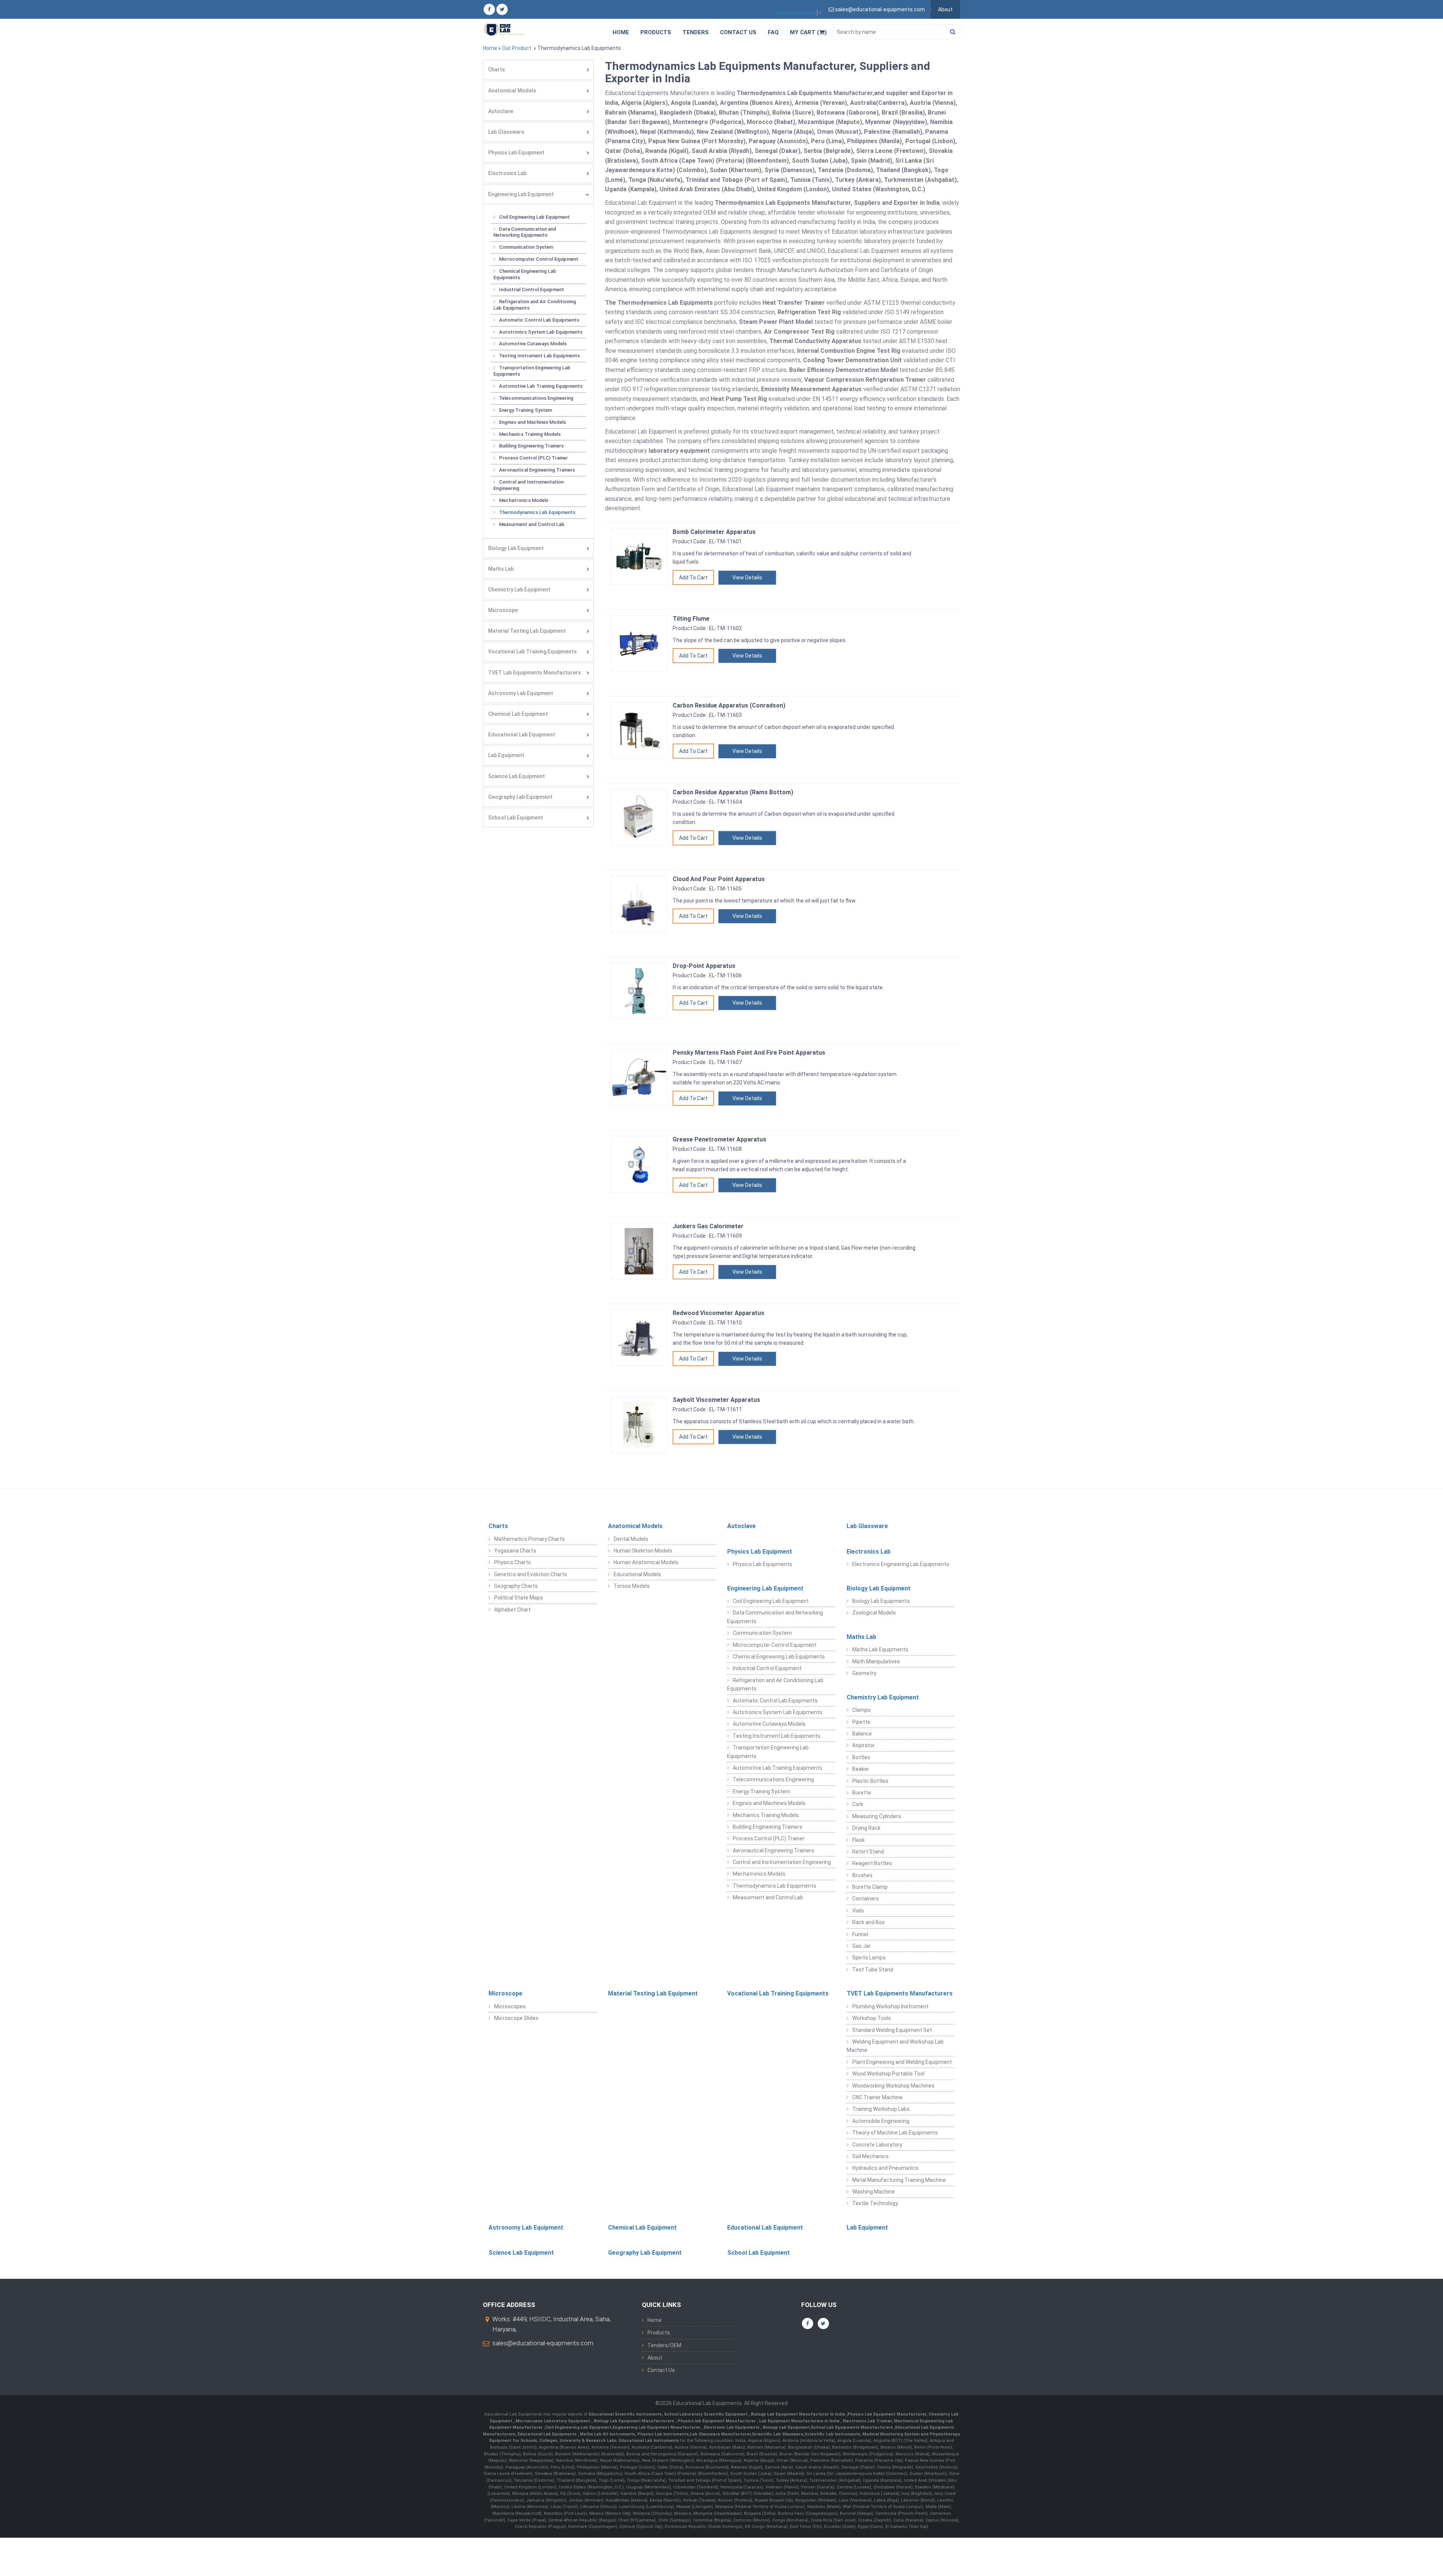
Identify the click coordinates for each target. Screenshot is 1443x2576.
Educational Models (637, 1574)
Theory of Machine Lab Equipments (895, 2133)
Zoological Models (874, 1613)
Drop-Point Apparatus (704, 966)
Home (621, 32)
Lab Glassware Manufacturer (720, 2434)
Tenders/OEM (664, 2345)
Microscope (503, 610)
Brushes (862, 1875)
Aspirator (864, 1745)
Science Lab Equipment (517, 776)
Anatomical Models (512, 91)
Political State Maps (519, 1598)
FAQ (773, 32)
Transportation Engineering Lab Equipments (532, 371)
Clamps (861, 1710)
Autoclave (501, 111)
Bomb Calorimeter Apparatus (714, 532)
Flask (858, 1840)
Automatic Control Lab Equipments (539, 320)
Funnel (860, 1934)
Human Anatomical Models (646, 1562)
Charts (497, 70)
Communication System (526, 247)
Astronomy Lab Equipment (521, 693)
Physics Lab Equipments (762, 1564)
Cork (858, 1804)
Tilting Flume (691, 619)
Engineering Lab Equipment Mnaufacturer (657, 2427)
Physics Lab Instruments (663, 2434)
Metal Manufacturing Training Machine (899, 2180)
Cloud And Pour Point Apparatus (719, 879)
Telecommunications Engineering (536, 398)
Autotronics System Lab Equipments (541, 332)
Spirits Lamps (869, 1958)
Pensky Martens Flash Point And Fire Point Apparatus (749, 1053)
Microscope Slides (516, 2018)
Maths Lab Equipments (880, 1649)
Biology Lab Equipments (881, 1601)
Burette (862, 1793)
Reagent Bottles (872, 1863)
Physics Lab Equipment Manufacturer (887, 2414)
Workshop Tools (872, 2018)
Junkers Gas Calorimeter (708, 1226)
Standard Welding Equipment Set (892, 2030)
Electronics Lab (507, 173)
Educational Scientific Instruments (625, 2414)
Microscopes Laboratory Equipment (554, 2421)
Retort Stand (868, 1852)
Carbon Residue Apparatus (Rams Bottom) (733, 792)
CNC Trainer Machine (877, 2097)
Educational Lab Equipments (548, 2434)
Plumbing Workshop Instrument (890, 2006)
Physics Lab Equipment (516, 153)
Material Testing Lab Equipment (527, 631)
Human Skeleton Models (643, 1551)
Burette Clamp (870, 1887)
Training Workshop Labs (881, 2109)
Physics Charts (513, 1562)
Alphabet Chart (512, 1610)
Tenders (696, 32)
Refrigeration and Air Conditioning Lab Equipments (535, 305)
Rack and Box (868, 1922)
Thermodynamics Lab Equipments (537, 512)
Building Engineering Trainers (531, 446)
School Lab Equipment (516, 818)
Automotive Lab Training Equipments (541, 386)
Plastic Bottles (870, 1781)
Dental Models (631, 1539)
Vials (858, 1911)
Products (656, 32)
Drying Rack (866, 1828)
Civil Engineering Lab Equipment (534, 217)
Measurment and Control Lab (532, 524)
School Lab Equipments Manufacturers (852, 2427)
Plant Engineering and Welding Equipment (902, 2062)
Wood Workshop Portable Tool (888, 2074)
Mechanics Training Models (530, 434)
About (945, 9)
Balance (862, 1734)
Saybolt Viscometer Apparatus (716, 1400)
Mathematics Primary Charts (529, 1539)
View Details (747, 577)
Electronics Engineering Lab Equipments (901, 1564)
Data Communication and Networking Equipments (525, 232)
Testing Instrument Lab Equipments (539, 356)
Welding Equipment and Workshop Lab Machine (895, 2046)
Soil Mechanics (870, 2156)
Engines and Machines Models (532, 422)
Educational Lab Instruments (649, 2441)
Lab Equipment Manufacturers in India (800, 2421)
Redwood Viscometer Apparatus (718, 1313)
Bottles (861, 1757)
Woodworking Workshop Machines (893, 2086)
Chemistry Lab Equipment (519, 590)
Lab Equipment (506, 755)
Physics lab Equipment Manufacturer (717, 2421)
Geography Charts (516, 1586)
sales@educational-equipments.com (543, 2343)
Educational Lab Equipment (522, 735)
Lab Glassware (506, 132)
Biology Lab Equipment (516, 548)
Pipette (861, 1722)
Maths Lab (501, 569)
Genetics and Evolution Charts (531, 1574)
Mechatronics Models (524, 500)
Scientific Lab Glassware (778, 2434)
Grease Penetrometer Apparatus (719, 1139)
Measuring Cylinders (877, 1816)
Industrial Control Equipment (532, 289)
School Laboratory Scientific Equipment (706, 2414)
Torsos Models (632, 1586)
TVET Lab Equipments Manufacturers (535, 673)
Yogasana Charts (515, 1551)
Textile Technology (875, 2203)
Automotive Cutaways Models (533, 344)
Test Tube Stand (873, 1970)
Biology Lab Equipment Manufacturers (635, 2421)
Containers (866, 1899)
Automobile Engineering (881, 2121)
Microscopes (510, 2006)
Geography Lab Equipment (520, 797)
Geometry (864, 1673)
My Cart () (808, 32)
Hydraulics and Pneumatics (885, 2168)
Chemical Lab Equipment (518, 714)
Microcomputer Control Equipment (539, 259)
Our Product (517, 48)
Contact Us (738, 32)
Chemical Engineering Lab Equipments (525, 274)
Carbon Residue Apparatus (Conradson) (729, 705)
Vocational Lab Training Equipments (532, 652)
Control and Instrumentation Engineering (529, 485)
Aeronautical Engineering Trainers (537, 470)
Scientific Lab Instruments (832, 2434)
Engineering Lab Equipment (521, 194)
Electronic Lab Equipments (732, 2427)
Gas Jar (861, 1946)
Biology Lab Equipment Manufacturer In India (799, 2414)
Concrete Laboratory (877, 2145)
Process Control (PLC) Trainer (533, 458)
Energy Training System (526, 410)
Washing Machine (874, 2192)
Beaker (861, 1769)
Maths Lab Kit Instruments (607, 2434)
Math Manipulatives (876, 1661)
